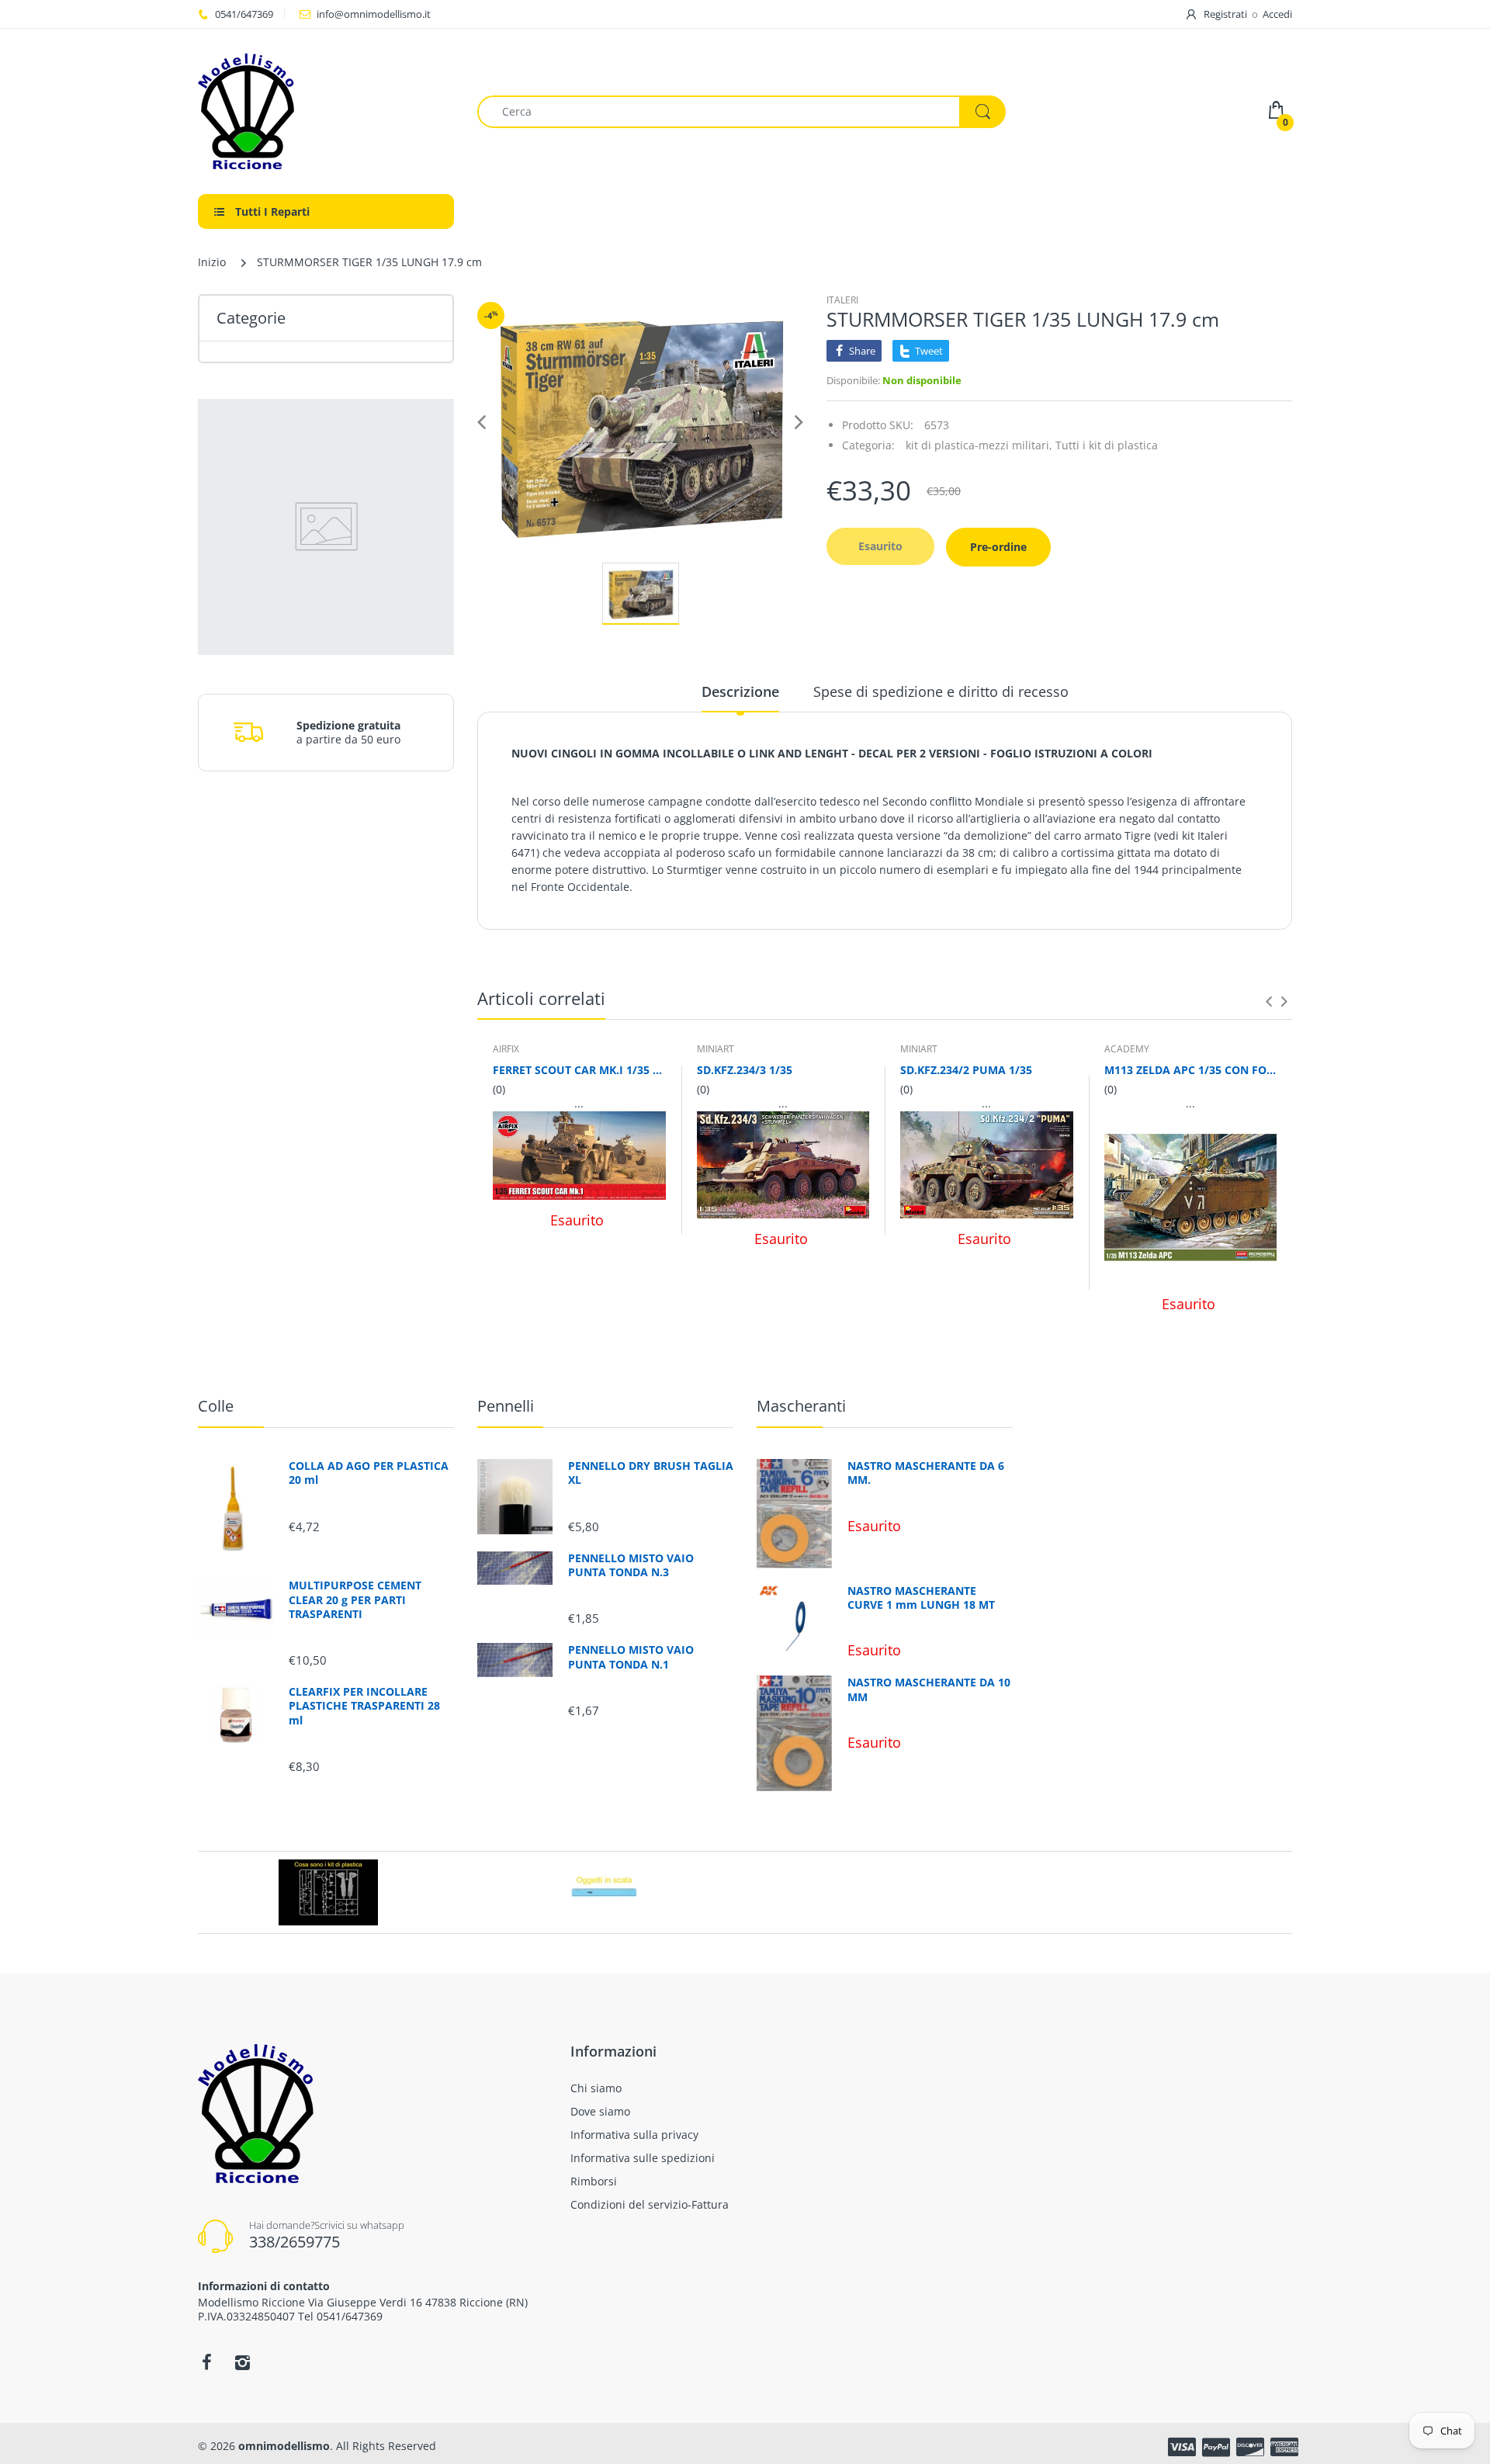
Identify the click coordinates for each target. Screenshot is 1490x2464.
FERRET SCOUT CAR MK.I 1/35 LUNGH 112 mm (579, 1070)
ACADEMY (1127, 1049)
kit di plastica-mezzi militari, (979, 445)
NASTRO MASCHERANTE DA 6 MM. (926, 1473)
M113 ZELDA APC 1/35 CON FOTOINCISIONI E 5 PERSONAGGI (1191, 1070)
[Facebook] (206, 2362)
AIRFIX (506, 1049)
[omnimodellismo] (326, 111)
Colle (216, 1406)
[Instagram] (242, 2362)
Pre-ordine (998, 547)
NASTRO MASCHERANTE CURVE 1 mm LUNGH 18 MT (921, 1598)
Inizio (212, 262)
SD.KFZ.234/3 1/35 (745, 1070)
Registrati (1225, 14)
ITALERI (842, 300)
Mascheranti (801, 1406)
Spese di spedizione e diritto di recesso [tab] (941, 691)
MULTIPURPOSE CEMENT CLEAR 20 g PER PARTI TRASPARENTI (355, 1599)
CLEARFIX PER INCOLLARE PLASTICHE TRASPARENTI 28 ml (364, 1706)
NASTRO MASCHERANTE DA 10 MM (929, 1689)
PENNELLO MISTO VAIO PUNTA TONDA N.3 (631, 1565)
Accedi (1277, 14)
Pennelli (506, 1406)
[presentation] (1269, 1001)
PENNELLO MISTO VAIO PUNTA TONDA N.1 (631, 1657)
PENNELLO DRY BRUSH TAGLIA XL (651, 1473)
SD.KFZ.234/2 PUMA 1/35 (966, 1070)
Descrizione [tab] (740, 691)
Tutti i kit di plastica (1107, 445)
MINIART (716, 1049)
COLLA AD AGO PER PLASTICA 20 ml (369, 1473)
